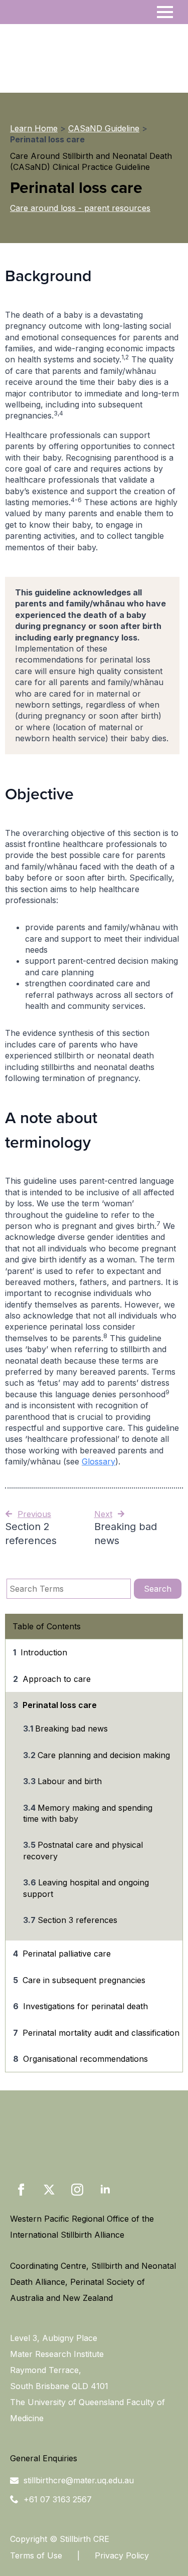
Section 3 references (77, 1920)
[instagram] (77, 2190)
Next (103, 1514)
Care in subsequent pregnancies (84, 1980)
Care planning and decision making (104, 1755)
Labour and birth (70, 1781)
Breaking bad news (71, 1729)
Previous (34, 1514)
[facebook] (21, 2190)
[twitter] (49, 2190)
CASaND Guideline (104, 128)
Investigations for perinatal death (85, 2006)
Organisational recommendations (85, 2059)
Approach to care (57, 1679)
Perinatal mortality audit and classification (101, 2033)
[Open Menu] (165, 12)
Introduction (44, 1652)
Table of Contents (47, 1626)
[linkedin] (105, 2190)
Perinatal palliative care (67, 1954)
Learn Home (34, 128)
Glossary (99, 1461)
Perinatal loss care (60, 1705)
